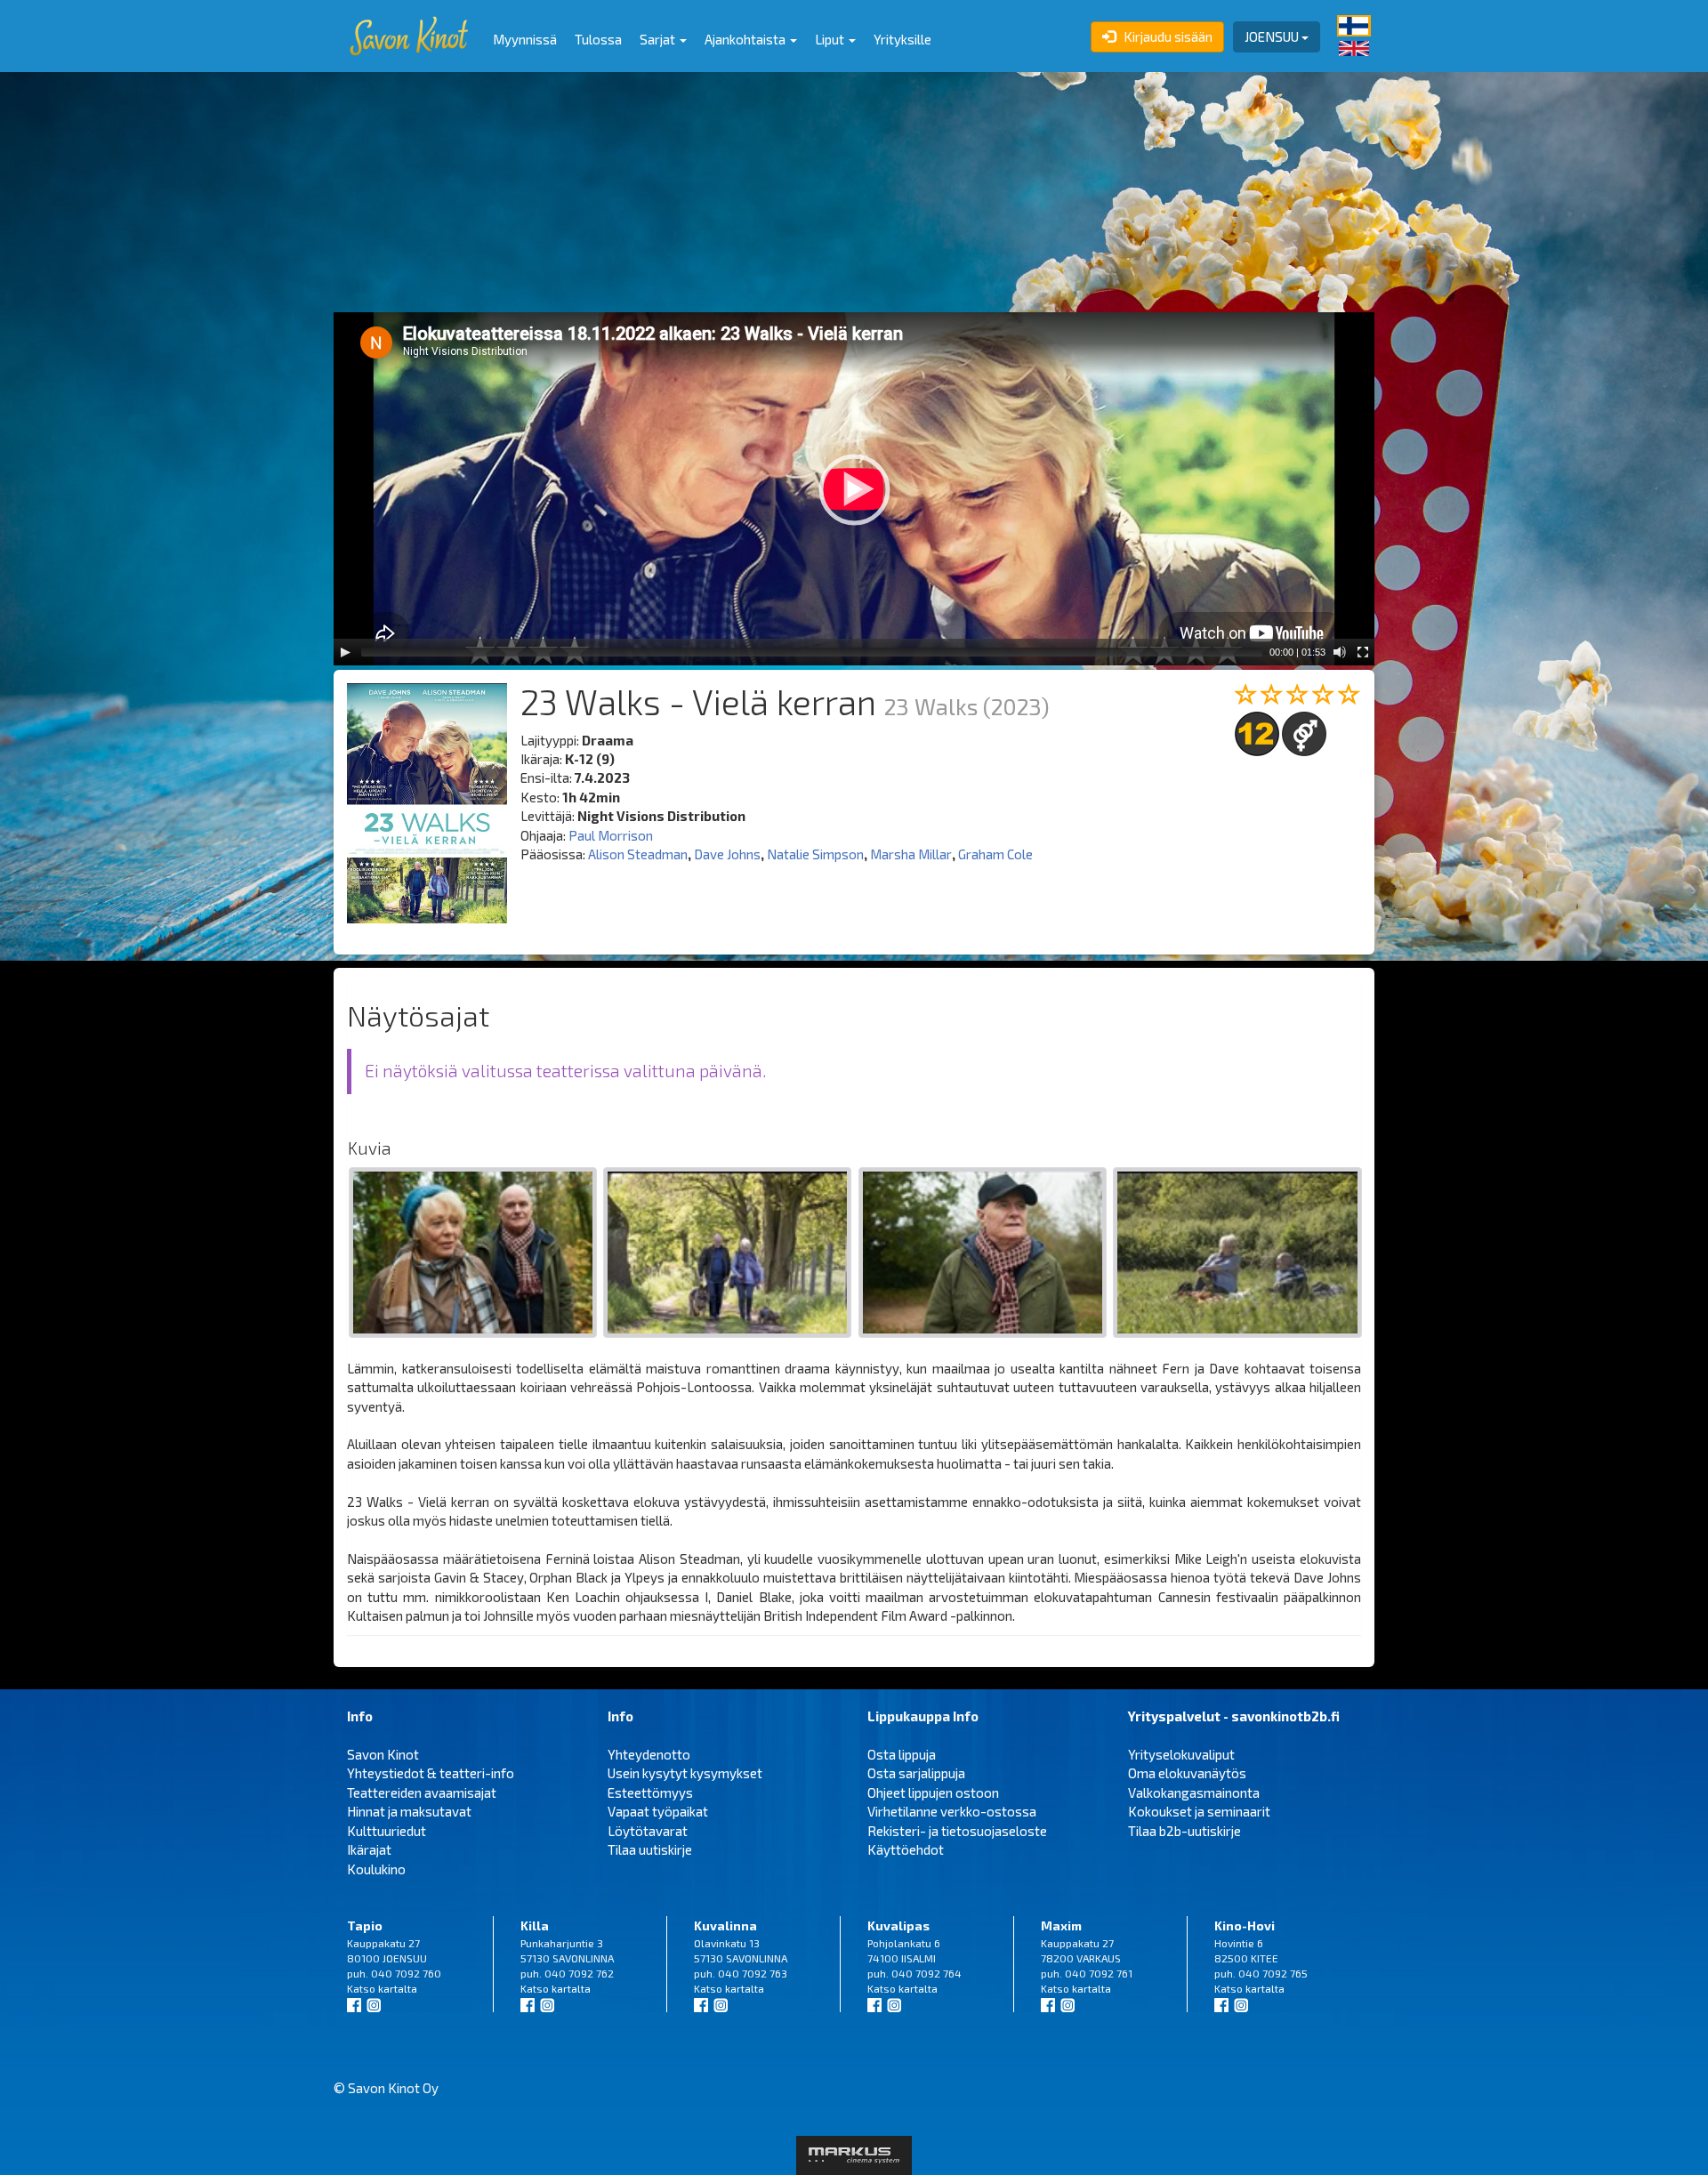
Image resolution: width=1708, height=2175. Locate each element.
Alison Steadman (638, 854)
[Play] (345, 652)
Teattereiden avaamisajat (422, 1792)
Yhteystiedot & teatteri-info (431, 1773)
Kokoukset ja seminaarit (1199, 1811)
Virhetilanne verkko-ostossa (952, 1811)
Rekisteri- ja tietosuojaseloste (957, 1831)
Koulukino (376, 1869)
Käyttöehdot (906, 1849)
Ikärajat (369, 1849)
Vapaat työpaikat (658, 1811)
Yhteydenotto (649, 1754)
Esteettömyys (650, 1792)
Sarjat (659, 39)
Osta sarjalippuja (916, 1773)
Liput (831, 39)
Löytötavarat (648, 1831)
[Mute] (1340, 652)
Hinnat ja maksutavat (409, 1811)
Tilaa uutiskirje (650, 1849)
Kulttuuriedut (387, 1831)
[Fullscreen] (1363, 652)
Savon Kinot (383, 1754)
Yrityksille (902, 39)
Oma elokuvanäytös (1187, 1773)
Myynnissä (525, 39)
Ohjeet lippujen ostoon (933, 1792)
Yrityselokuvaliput (1181, 1754)
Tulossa (598, 39)
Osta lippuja (902, 1754)
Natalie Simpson (815, 854)
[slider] (812, 652)
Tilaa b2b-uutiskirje (1184, 1831)
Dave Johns (727, 854)
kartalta (398, 1988)
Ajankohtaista (746, 39)
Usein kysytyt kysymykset (685, 1773)
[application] (854, 489)
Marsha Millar (911, 854)
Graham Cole (995, 854)
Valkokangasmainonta (1194, 1792)
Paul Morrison (611, 835)
